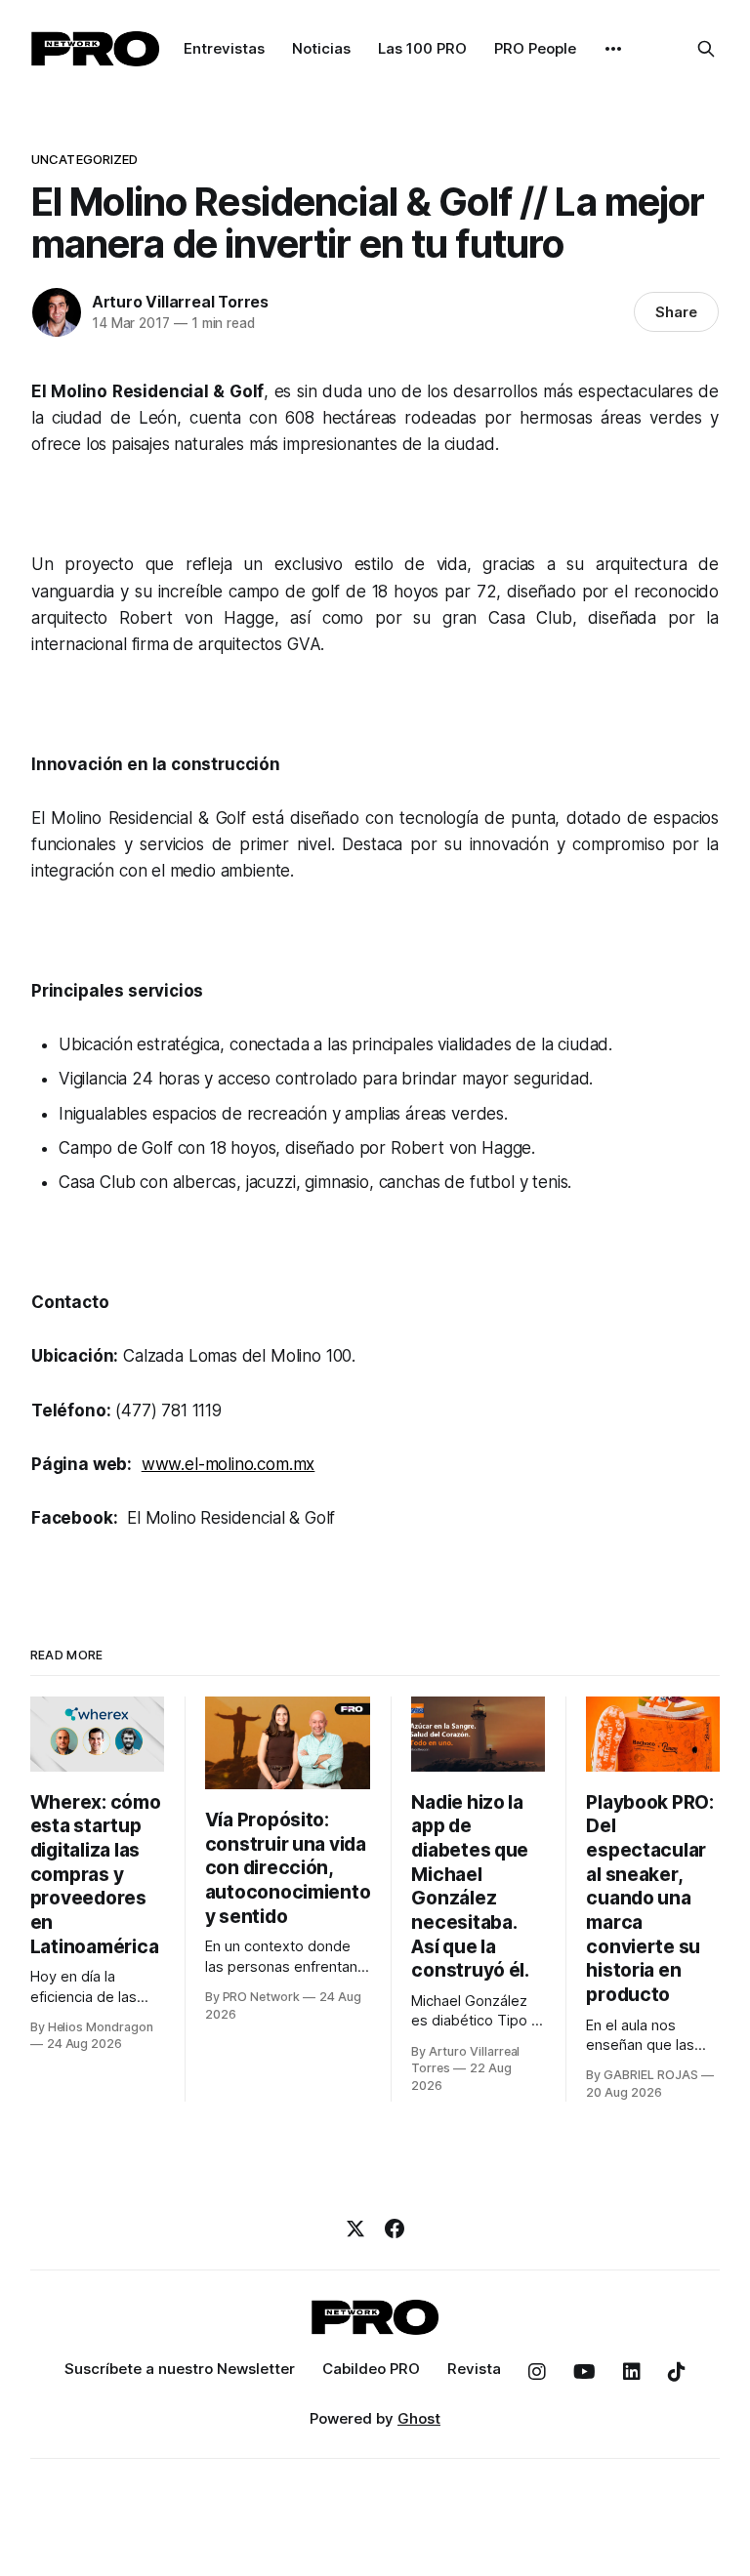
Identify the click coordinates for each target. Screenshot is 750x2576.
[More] (613, 49)
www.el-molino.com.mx (229, 1464)
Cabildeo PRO (371, 2369)
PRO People (535, 48)
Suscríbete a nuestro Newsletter (180, 2369)
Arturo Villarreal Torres (180, 302)
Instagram (537, 2372)
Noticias (321, 48)
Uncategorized (85, 159)
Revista (474, 2369)
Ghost (419, 2418)
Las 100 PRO (422, 48)
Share (676, 312)
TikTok (677, 2372)
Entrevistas (224, 48)
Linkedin (632, 2372)
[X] (355, 2228)
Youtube (584, 2372)
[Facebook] (395, 2228)
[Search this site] (706, 49)
